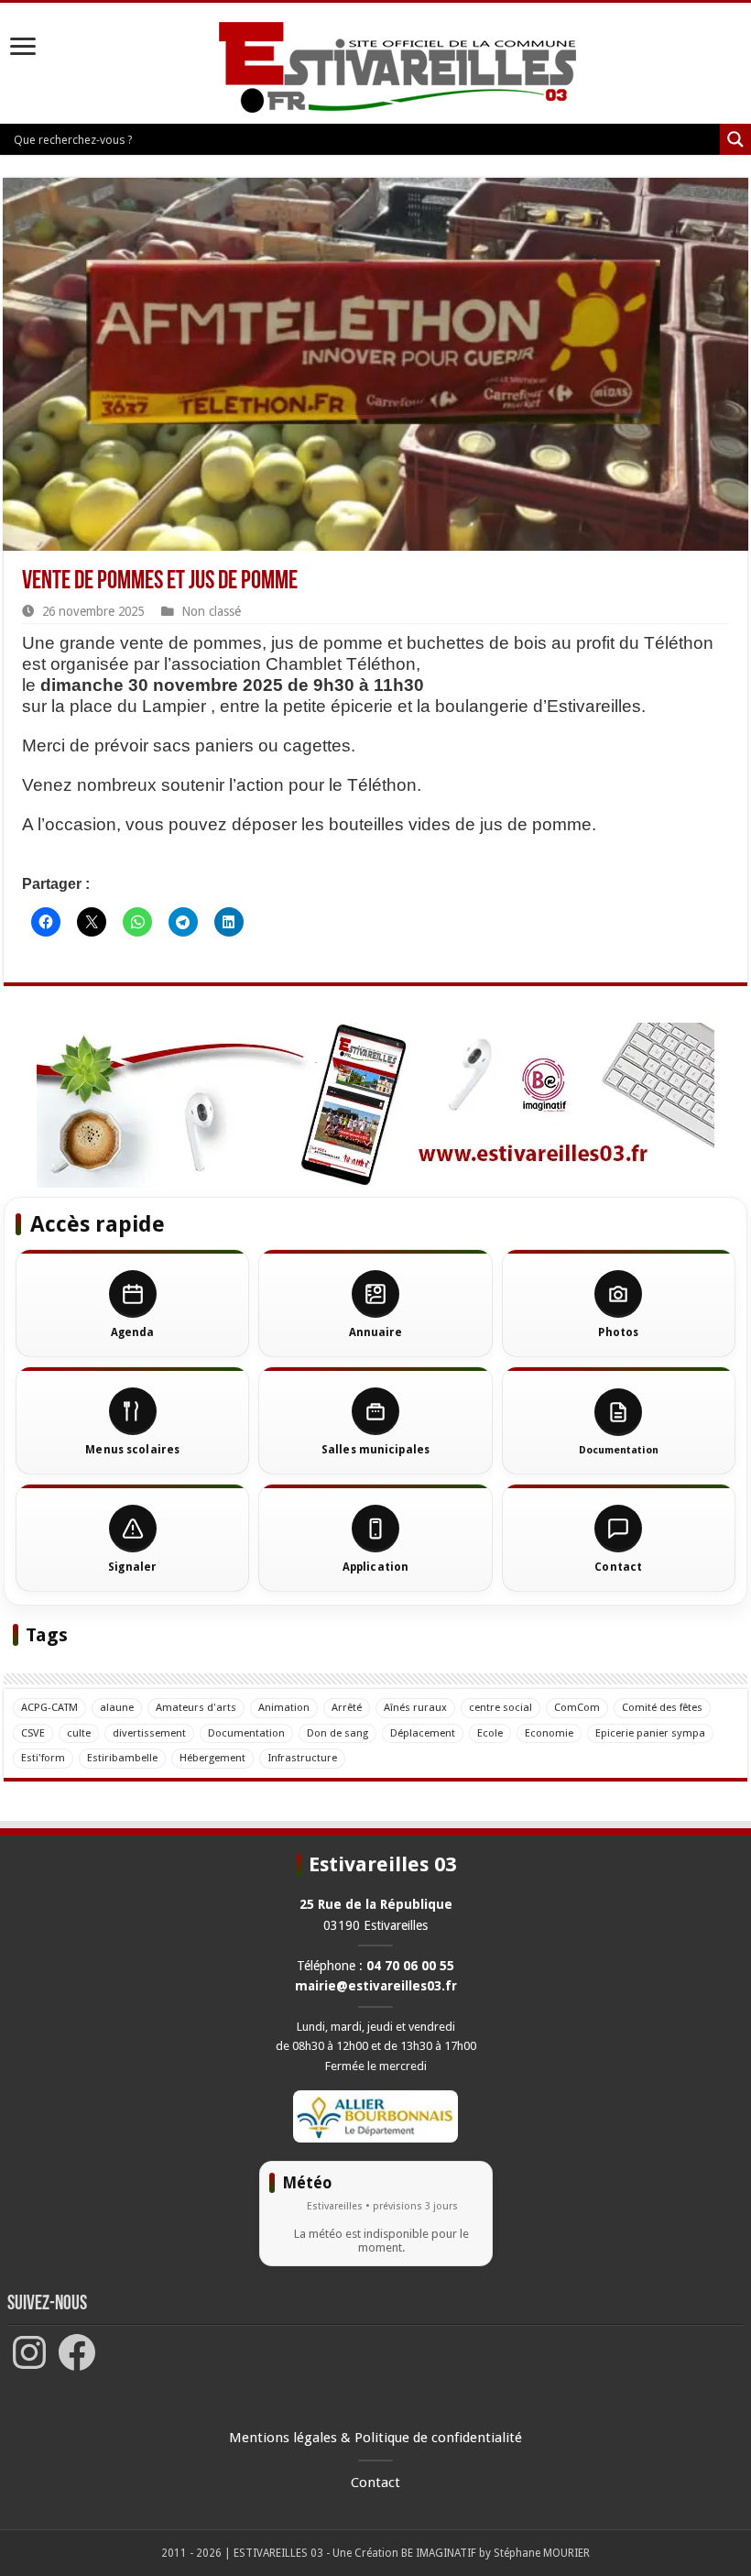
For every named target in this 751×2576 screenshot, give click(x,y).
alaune (117, 1707)
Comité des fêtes (662, 1707)
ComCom (577, 1707)
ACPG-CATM (49, 1707)
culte (79, 1733)
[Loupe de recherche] (735, 139)
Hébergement (212, 1758)
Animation (284, 1707)
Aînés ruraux (415, 1707)
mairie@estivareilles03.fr (376, 1986)
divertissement (149, 1733)
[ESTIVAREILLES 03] (376, 69)
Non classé (211, 611)
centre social (501, 1707)
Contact (375, 2483)
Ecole (490, 1733)
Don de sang (337, 1733)
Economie (549, 1733)
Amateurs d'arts (196, 1707)
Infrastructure (302, 1758)
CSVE (33, 1733)
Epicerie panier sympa (650, 1733)
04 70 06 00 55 (410, 1966)
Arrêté (347, 1707)
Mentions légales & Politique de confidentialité (375, 2438)
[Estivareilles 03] (375, 1104)
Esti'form (43, 1758)
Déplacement (423, 1733)
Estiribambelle (122, 1758)
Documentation (246, 1733)
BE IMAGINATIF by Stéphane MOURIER (495, 2553)
